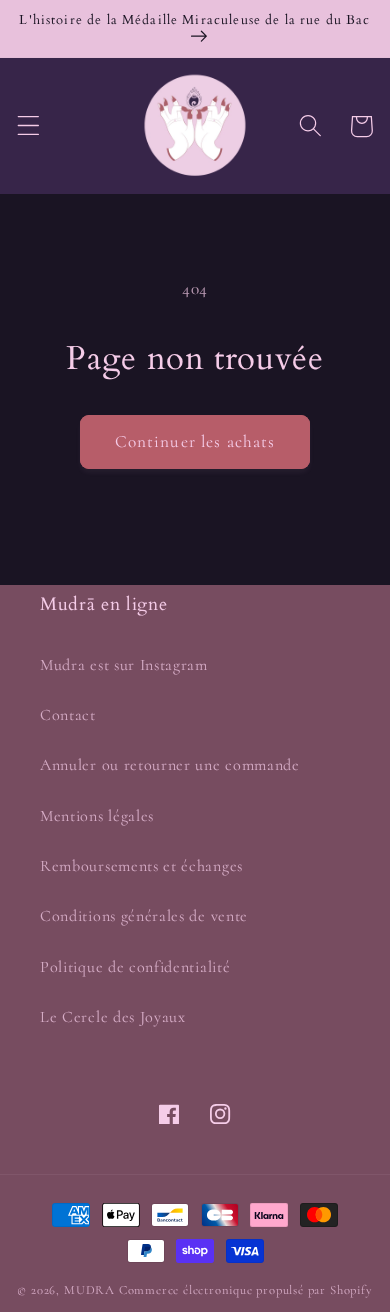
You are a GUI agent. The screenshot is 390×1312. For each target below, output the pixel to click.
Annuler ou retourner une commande (170, 765)
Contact (68, 715)
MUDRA (89, 1290)
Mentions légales (97, 816)
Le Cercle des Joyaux (113, 1017)
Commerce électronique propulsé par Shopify (246, 1290)
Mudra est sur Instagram (124, 665)
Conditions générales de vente (144, 916)
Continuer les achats (195, 441)
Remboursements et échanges (141, 866)
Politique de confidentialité (135, 967)
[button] (28, 126)
